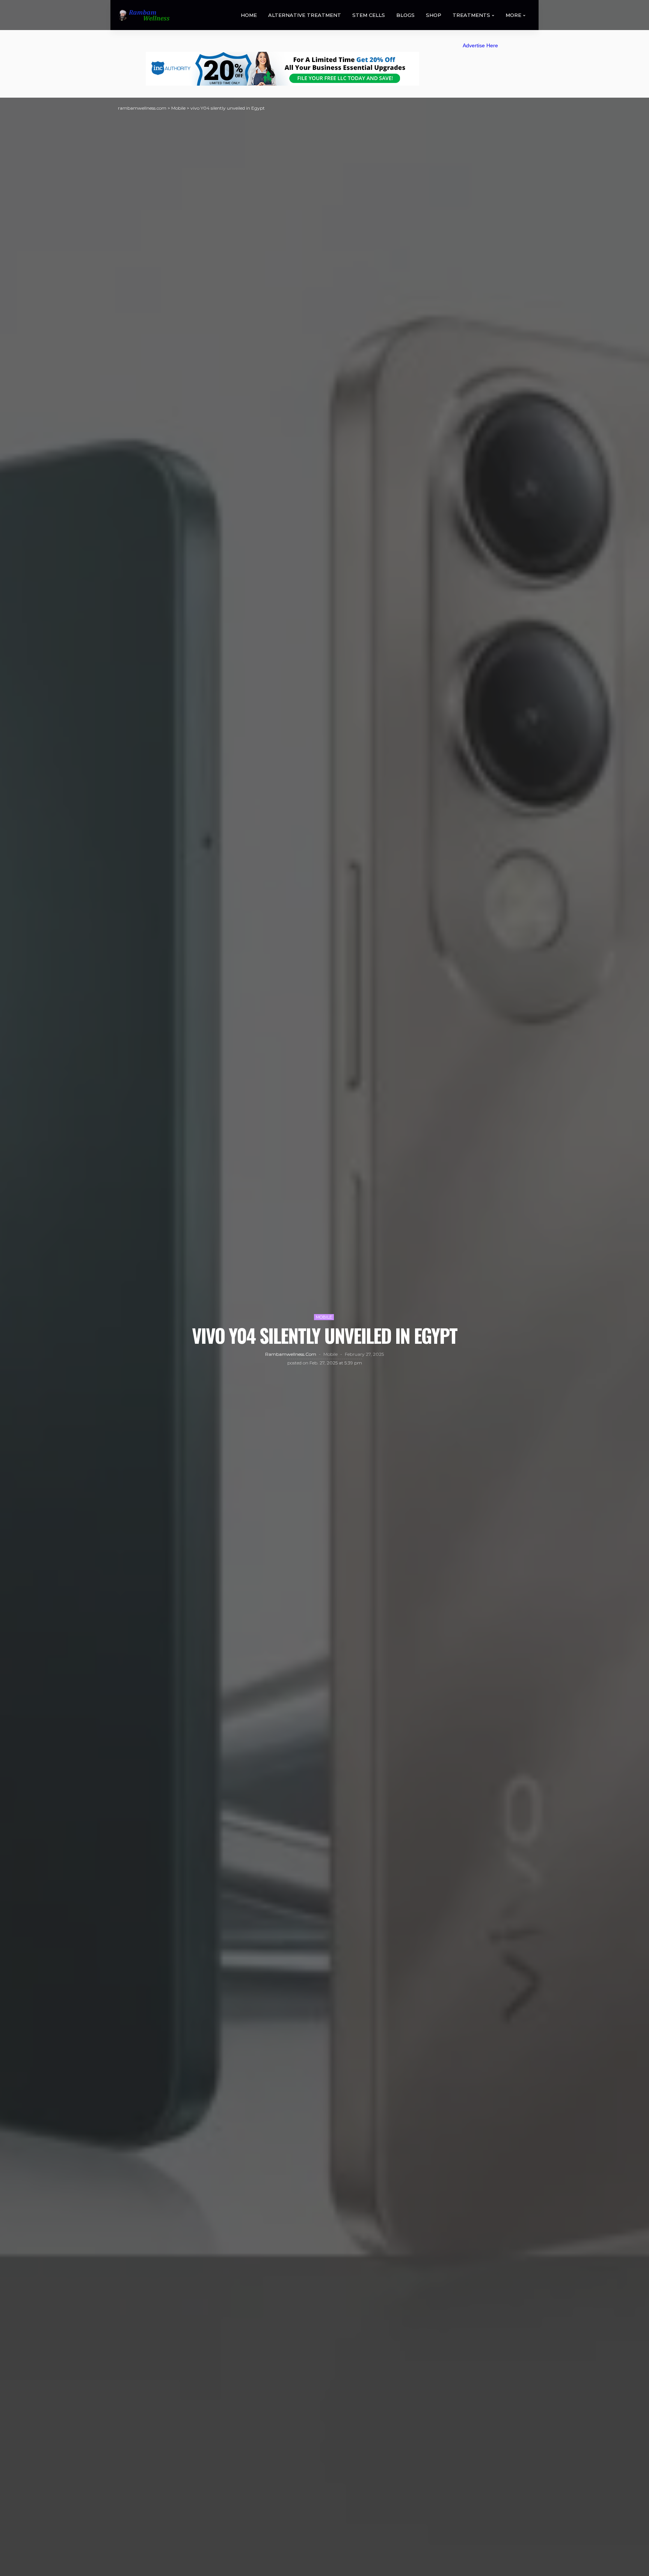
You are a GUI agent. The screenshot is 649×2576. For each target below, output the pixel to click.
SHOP (434, 15)
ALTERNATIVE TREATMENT (305, 15)
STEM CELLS (369, 15)
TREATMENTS (471, 15)
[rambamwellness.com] (144, 15)
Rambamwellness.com (291, 1354)
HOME (249, 15)
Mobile (324, 1317)
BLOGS (405, 15)
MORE (513, 15)
